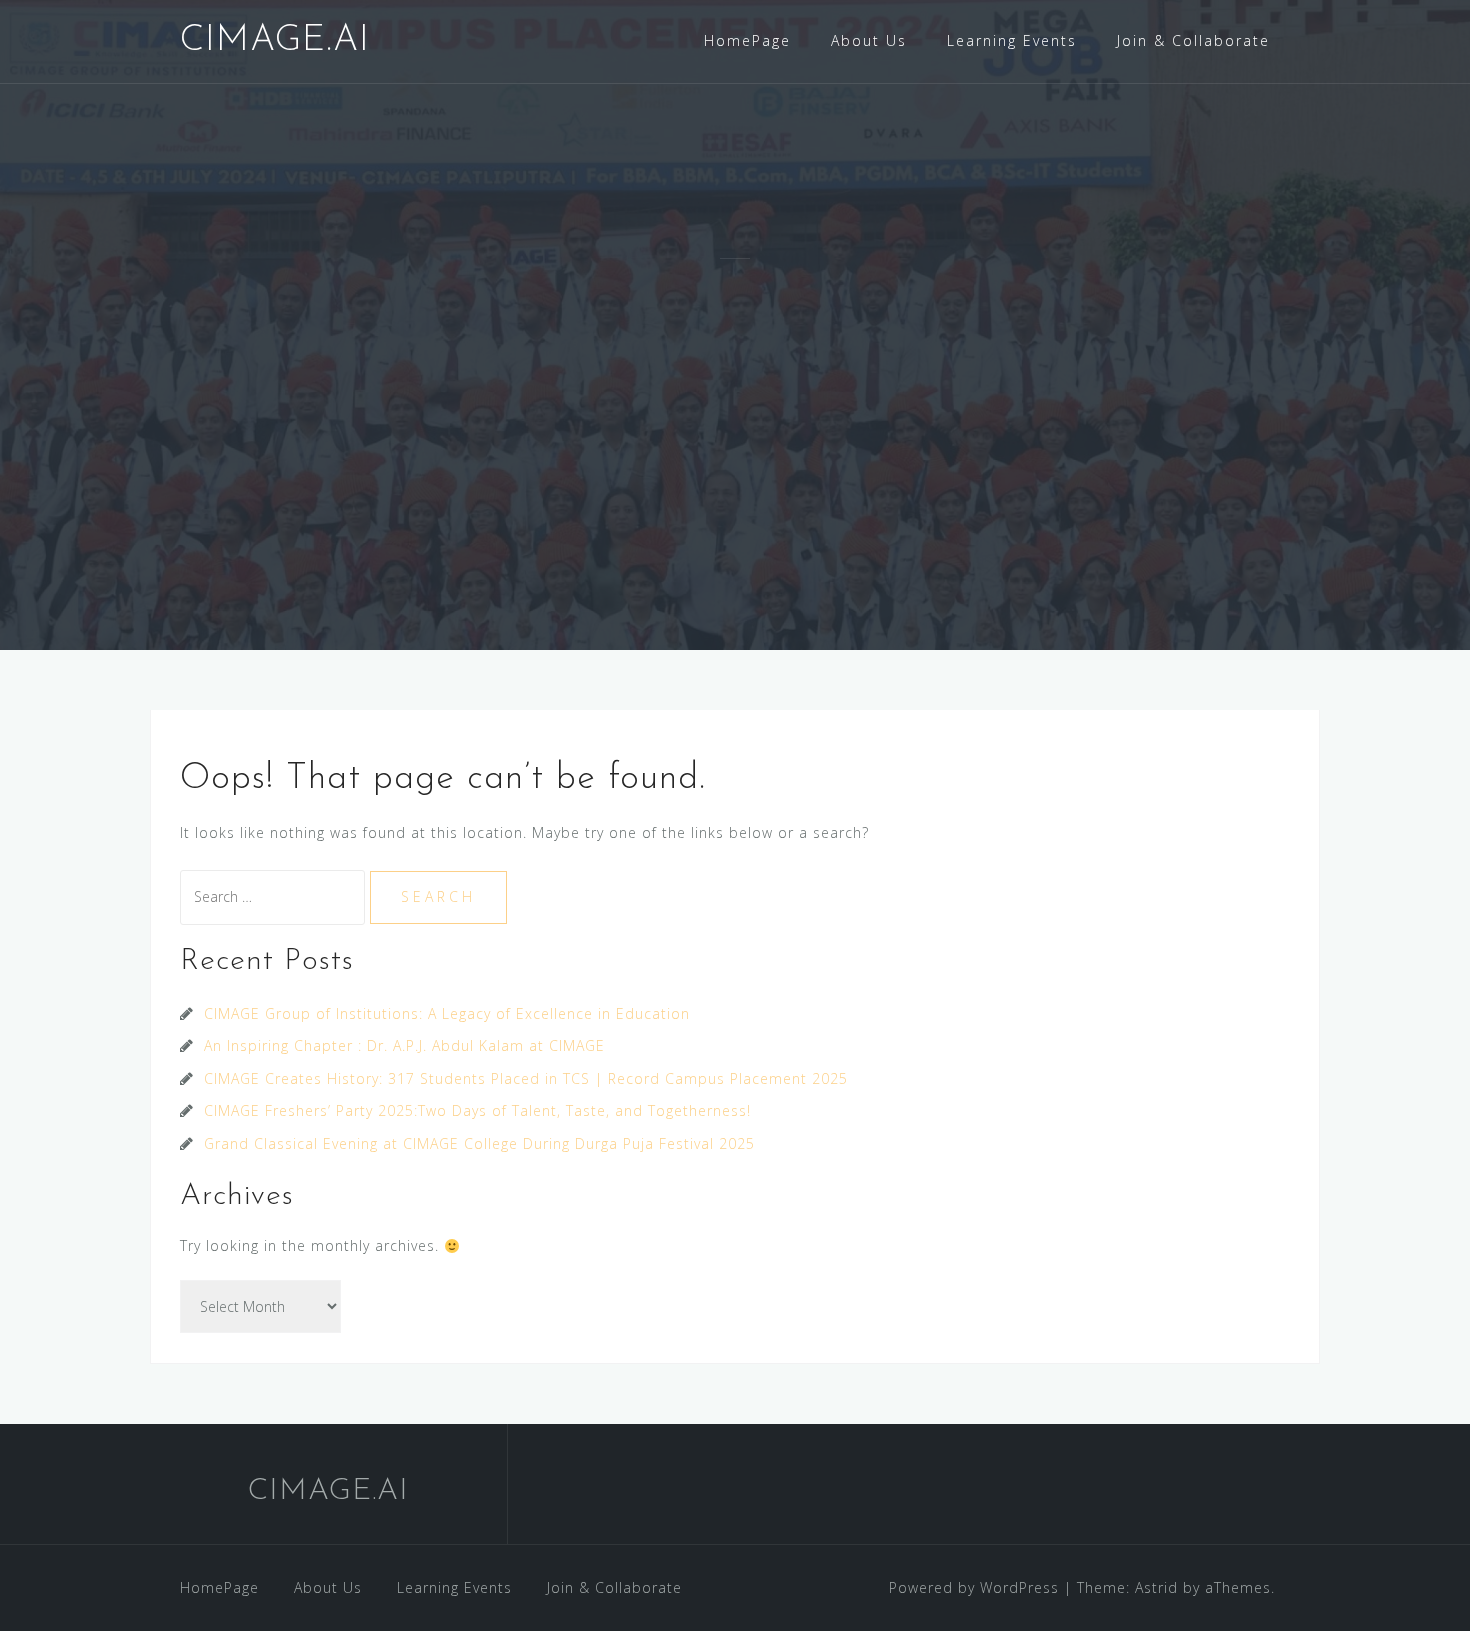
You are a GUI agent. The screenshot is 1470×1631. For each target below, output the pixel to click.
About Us (869, 40)
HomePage (747, 40)
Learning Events (1012, 40)
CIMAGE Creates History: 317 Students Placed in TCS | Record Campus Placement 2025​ (526, 1078)
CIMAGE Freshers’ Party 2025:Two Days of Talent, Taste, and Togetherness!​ (477, 1110)
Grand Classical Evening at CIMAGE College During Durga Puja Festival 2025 (479, 1143)
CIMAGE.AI (275, 41)
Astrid (1156, 1587)
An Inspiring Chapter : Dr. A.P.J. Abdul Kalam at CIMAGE (404, 1045)
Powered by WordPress (974, 1587)
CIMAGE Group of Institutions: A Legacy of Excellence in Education (447, 1013)
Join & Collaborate (1193, 40)
